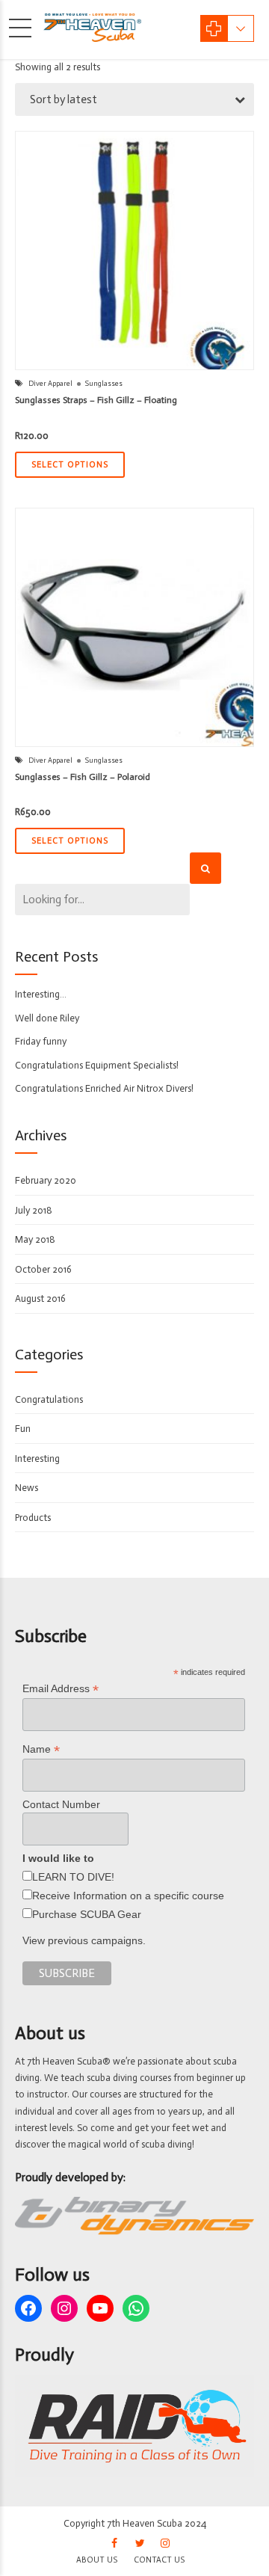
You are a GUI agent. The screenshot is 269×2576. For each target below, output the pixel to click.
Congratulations (49, 1399)
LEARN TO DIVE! (73, 1877)
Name (41, 1749)
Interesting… (41, 994)
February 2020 (46, 1180)
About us (97, 2560)
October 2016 (43, 1269)
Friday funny (41, 1041)
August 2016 (40, 1298)
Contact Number (61, 1804)
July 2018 (34, 1210)
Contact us (159, 2560)
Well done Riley (47, 1018)
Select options (70, 465)
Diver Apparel (50, 384)
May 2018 (35, 1239)
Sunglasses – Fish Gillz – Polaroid (83, 777)
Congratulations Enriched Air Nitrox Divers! (104, 1088)
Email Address (61, 1689)
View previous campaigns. (84, 1940)
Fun (23, 1429)
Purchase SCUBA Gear (87, 1914)
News (27, 1488)
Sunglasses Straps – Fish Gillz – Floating (96, 400)
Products (33, 1518)
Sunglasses (104, 384)
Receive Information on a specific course (128, 1896)
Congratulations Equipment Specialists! (97, 1065)
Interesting (37, 1458)
